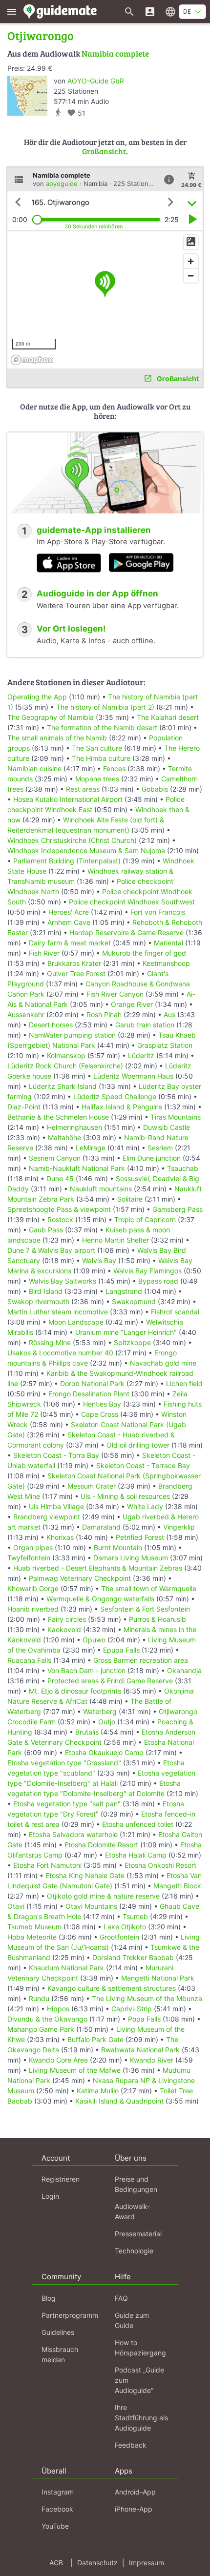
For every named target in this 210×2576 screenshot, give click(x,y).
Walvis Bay (99, 1260)
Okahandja (184, 1670)
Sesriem (160, 1148)
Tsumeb (135, 1916)
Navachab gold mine (163, 1363)
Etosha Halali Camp (136, 1855)
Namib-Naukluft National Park (77, 1168)
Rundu (39, 1998)
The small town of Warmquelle (149, 1588)
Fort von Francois (158, 912)
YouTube (55, 2526)
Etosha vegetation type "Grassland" (64, 1763)
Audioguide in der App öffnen (97, 593)
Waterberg (100, 1711)
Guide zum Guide (132, 2320)
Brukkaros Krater (74, 963)
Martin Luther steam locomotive (58, 1312)
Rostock (60, 1219)
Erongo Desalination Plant (89, 1394)
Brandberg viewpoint (47, 1517)
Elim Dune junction (152, 1158)
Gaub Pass (46, 1230)
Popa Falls (144, 2019)
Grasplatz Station (165, 1045)
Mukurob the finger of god (144, 953)
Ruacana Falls (29, 1660)
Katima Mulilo (98, 2091)
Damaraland (101, 1527)
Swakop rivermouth (38, 1301)
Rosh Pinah (104, 1014)
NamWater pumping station (72, 1035)
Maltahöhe (64, 1137)
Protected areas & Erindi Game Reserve (110, 1681)
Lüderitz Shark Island (63, 1086)
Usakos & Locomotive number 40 (60, 1353)
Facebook (57, 2509)
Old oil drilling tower (138, 1445)
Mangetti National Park (158, 1978)
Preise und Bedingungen (136, 2184)
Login (50, 2196)
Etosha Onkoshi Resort (160, 1865)
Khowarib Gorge (33, 1588)
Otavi (16, 1906)
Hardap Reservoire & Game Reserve (126, 932)
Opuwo (94, 1640)
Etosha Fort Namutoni (47, 1865)
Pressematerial (138, 2234)
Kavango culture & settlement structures (112, 1988)
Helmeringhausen (74, 1127)
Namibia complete (115, 53)
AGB (56, 2563)
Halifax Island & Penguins (122, 1107)
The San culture (97, 748)
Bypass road (158, 1281)
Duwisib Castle (167, 1127)
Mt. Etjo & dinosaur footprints (75, 1691)
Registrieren (61, 2179)
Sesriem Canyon (55, 1158)
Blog (49, 2298)
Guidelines (58, 2332)
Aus (169, 1014)
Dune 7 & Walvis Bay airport (51, 1250)
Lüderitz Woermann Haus (133, 1076)
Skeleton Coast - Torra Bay (56, 1455)
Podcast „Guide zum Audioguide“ (139, 2380)
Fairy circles (67, 1619)
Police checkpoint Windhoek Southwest (132, 902)
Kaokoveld (64, 1629)
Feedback (131, 2445)
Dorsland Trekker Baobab (133, 1957)
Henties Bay (102, 1404)
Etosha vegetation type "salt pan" (67, 1804)
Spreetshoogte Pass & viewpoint (59, 1209)
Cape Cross (100, 1414)
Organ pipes (33, 1547)
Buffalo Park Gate (95, 2039)
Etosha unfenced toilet (138, 1824)
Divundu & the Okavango (47, 2019)
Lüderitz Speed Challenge (115, 1096)
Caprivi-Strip (132, 2009)
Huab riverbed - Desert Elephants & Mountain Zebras (98, 1568)
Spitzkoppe (132, 1342)
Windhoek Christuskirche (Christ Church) (72, 840)
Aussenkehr (26, 1014)
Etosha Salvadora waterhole (73, 1834)
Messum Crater (92, 1486)
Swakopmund (134, 1301)
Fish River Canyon (115, 994)
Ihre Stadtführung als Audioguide (141, 2418)
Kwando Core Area (58, 2060)
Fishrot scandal (175, 1312)
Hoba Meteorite (32, 1937)
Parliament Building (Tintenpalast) (67, 861)
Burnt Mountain (118, 1547)
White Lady (145, 1506)
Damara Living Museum (131, 1558)
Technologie (134, 2251)
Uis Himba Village (56, 1506)
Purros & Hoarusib (157, 1619)
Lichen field (184, 1383)
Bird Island (46, 1291)
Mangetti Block (177, 1886)
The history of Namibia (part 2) (105, 707)
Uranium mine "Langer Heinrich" (126, 1332)
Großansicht (104, 151)
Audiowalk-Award (132, 2211)
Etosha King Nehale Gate (85, 1875)
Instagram (58, 2492)
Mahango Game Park (41, 2029)
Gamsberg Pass (178, 1209)
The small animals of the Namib (57, 738)
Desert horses (51, 1025)
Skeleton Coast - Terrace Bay (143, 1465)
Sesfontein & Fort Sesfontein (145, 1609)
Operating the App (37, 697)
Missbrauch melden (60, 2354)
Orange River (132, 1004)
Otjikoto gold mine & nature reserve (103, 1896)
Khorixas (60, 1537)
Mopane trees (97, 779)
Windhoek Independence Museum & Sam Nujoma (86, 850)
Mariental (168, 943)
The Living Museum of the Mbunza (147, 1998)
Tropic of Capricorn (145, 1219)
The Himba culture (101, 758)
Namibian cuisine (34, 768)
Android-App (135, 2492)
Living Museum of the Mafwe (75, 2070)
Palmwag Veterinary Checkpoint (80, 1578)
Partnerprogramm (70, 2315)
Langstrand (124, 1291)
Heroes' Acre (69, 912)
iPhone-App (134, 2509)
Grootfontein (119, 1937)
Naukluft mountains (101, 1189)
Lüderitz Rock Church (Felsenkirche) (65, 1066)
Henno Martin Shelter (115, 1240)
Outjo (107, 1722)
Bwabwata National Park (140, 2050)
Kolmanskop (66, 1055)
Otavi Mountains (91, 1906)
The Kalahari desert (168, 717)
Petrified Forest (140, 1537)
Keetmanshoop (166, 963)
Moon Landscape (76, 1322)
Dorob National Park (92, 1383)
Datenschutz (97, 2563)
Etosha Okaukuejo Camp (104, 1752)
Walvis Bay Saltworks (63, 1281)
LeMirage (91, 1148)
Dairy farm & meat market (70, 943)
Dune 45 (60, 1178)
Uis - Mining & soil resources (125, 1496)
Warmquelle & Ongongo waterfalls (100, 1599)
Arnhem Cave (69, 922)
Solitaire (130, 1199)
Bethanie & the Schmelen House (58, 1117)
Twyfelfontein (29, 1558)
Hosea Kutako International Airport (68, 799)
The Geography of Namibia (51, 717)
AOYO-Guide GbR (96, 81)
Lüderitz (141, 1055)
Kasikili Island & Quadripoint (119, 2101)
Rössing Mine (50, 1342)
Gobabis (155, 789)
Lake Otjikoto (125, 1927)
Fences (114, 768)
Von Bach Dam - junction (86, 1670)
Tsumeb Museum (34, 1927)
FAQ (121, 2298)
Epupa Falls (121, 1650)
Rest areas (83, 789)
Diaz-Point (24, 1107)
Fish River (44, 953)
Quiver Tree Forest (76, 973)
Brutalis (87, 1732)
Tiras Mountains (176, 1117)
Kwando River (152, 2060)
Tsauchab (183, 1168)
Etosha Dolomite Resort (101, 1845)
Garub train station (145, 1025)
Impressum (147, 2563)
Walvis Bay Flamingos (147, 1271)
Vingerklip (179, 1527)
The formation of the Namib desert (102, 727)
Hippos (58, 2009)
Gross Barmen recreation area (141, 1660)
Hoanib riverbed (33, 1609)
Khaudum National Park (66, 1968)
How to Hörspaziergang (140, 2348)
